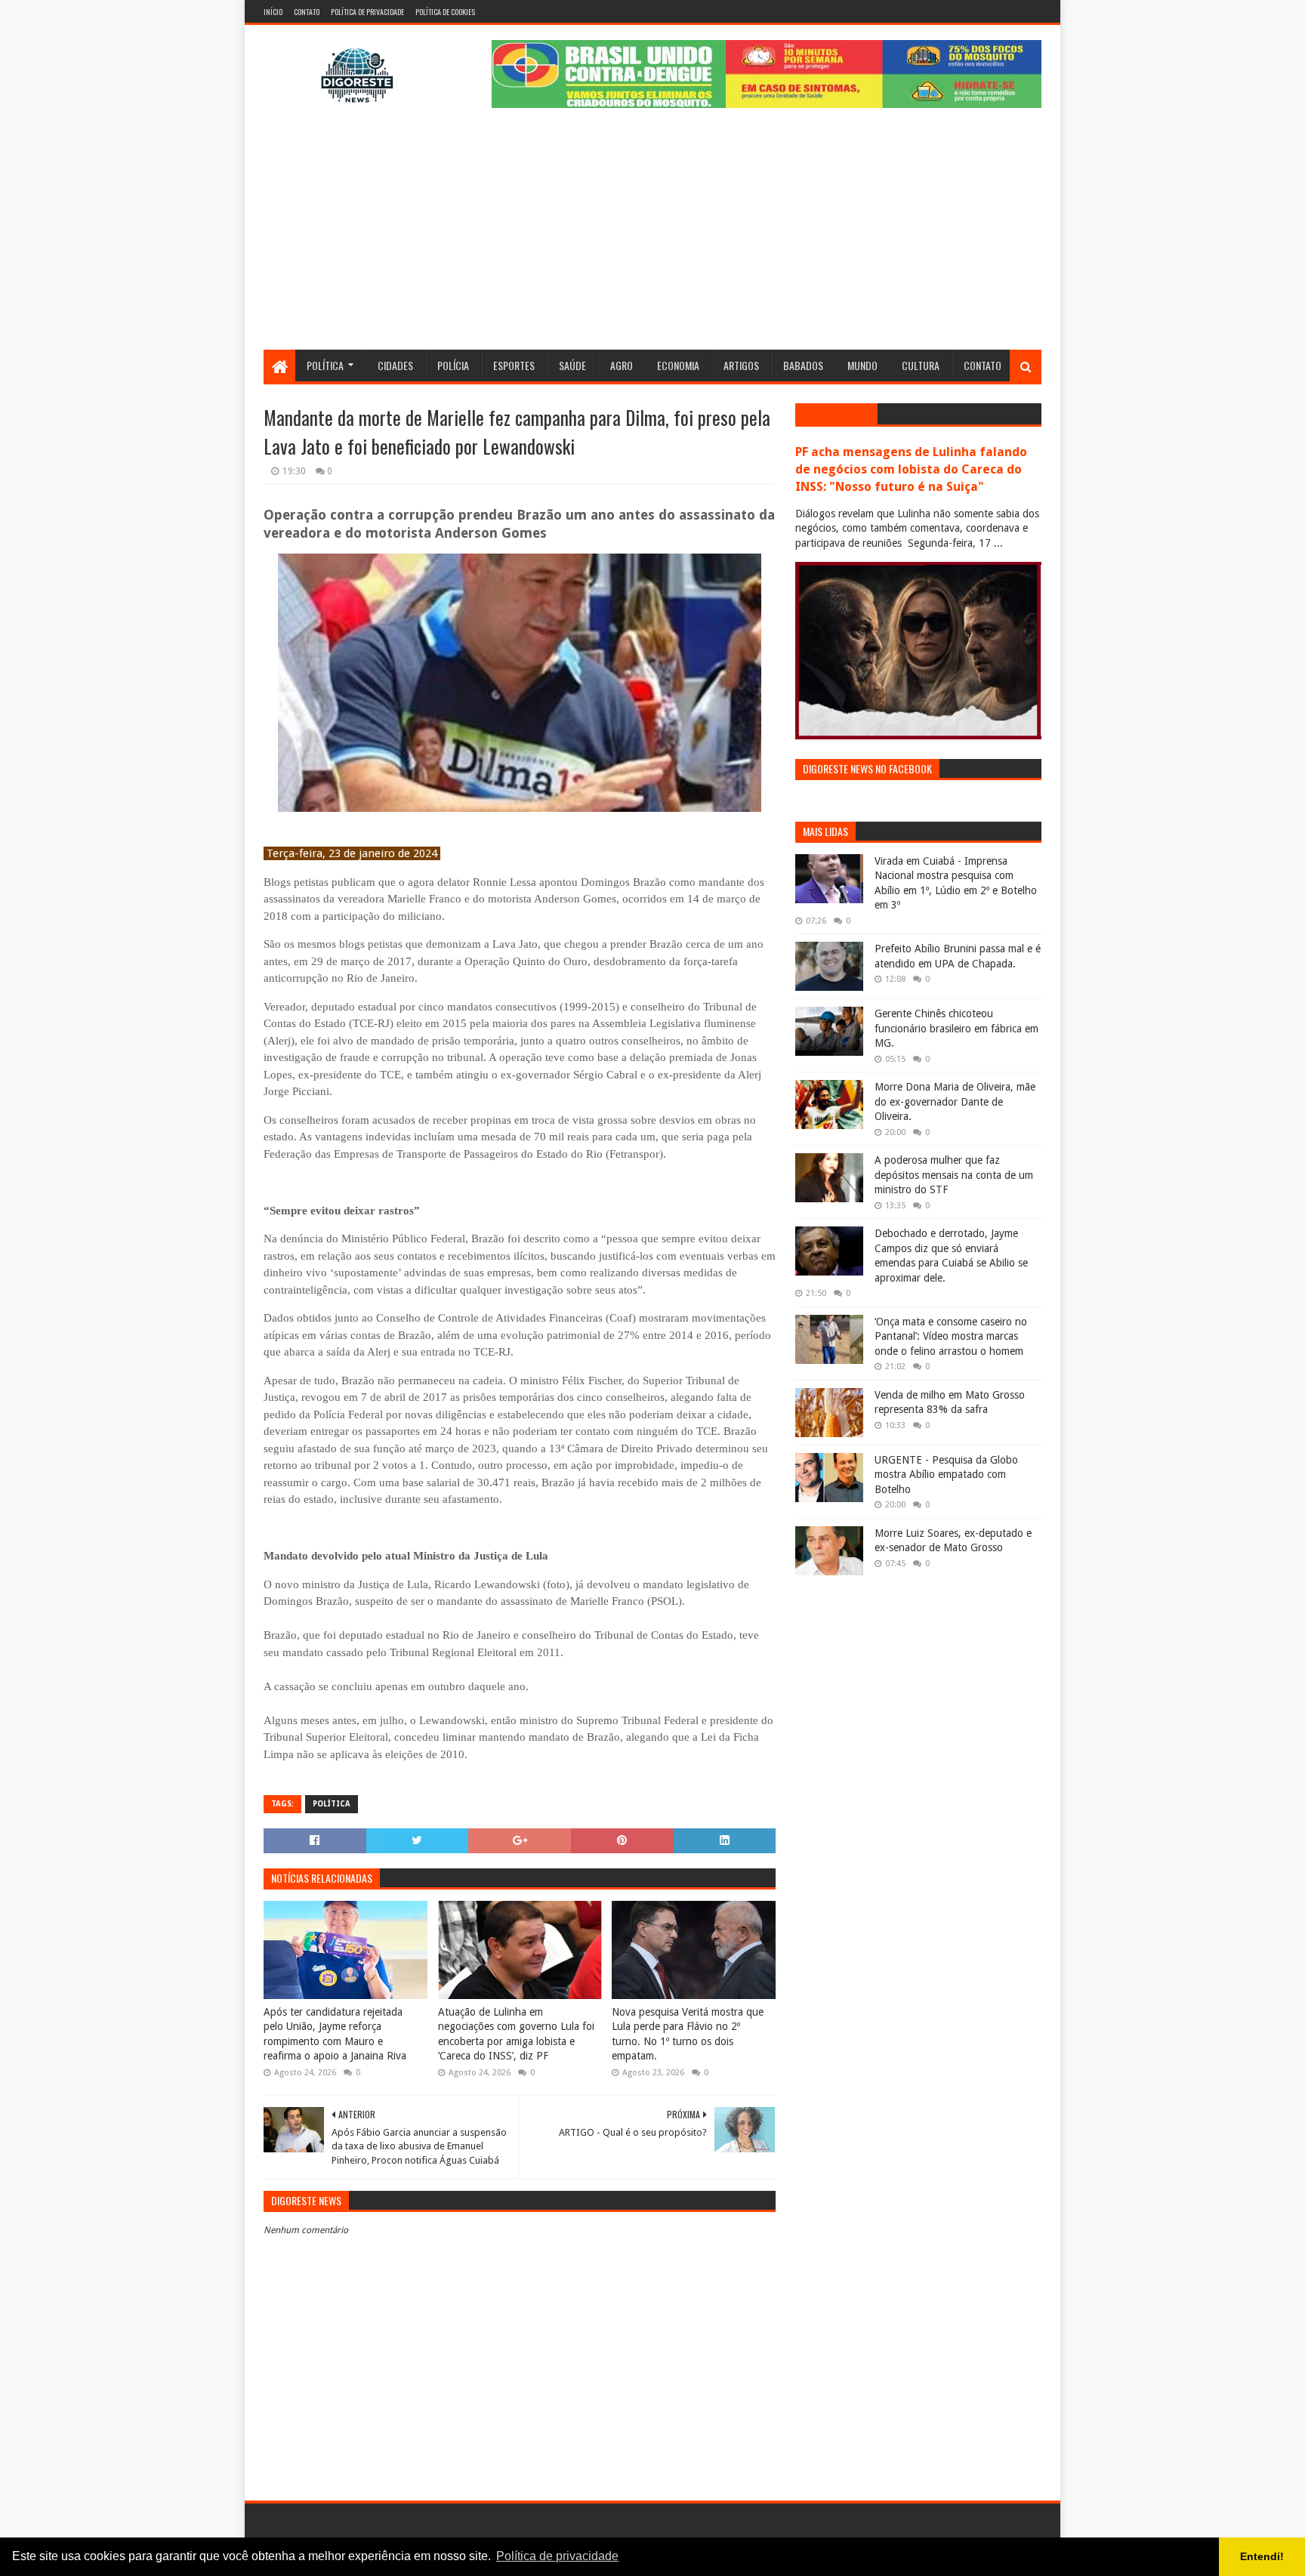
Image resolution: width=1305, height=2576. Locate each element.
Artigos (741, 365)
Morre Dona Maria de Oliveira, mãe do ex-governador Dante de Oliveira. (955, 1101)
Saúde (572, 365)
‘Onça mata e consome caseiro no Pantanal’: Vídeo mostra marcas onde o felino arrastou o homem (951, 1336)
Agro (622, 365)
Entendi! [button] (1262, 2556)
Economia (678, 365)
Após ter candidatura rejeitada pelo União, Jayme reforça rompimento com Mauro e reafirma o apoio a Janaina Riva (335, 2034)
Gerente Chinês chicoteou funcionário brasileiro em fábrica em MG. (956, 1028)
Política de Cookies (445, 12)
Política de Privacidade (367, 12)
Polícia (453, 365)
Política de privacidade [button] (557, 2556)
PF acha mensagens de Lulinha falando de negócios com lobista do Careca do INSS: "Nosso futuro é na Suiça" (911, 469)
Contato (307, 12)
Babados (803, 365)
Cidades (395, 365)
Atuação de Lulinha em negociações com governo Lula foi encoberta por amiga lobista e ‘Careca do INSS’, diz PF (516, 2034)
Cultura (921, 365)
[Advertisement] (652, 236)
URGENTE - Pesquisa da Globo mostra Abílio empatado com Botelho (946, 1475)
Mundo (862, 365)
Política (325, 365)
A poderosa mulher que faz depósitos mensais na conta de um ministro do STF (954, 1175)
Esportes (514, 365)
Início (273, 12)
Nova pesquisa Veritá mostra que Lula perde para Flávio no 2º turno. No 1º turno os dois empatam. (688, 2034)
